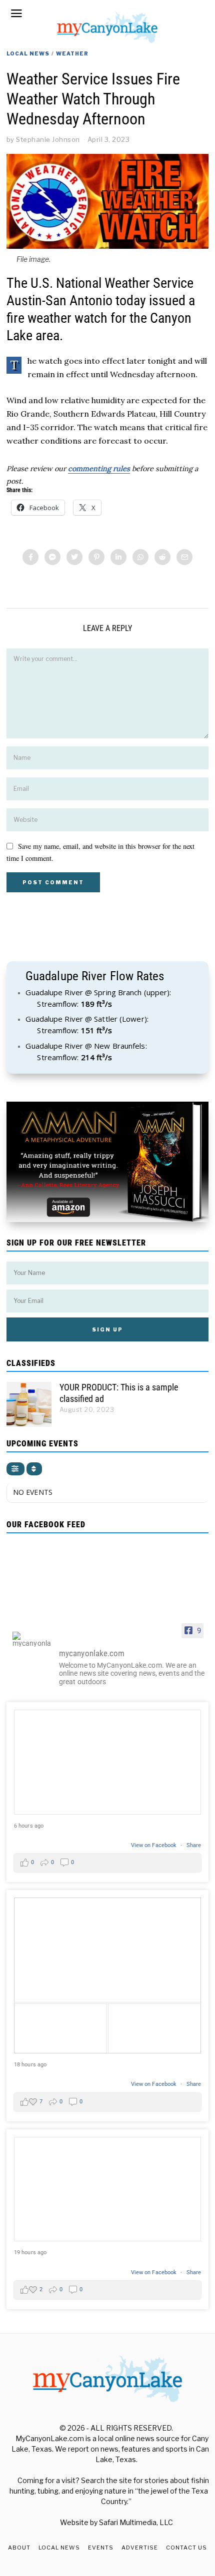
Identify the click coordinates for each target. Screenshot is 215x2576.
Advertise (140, 2548)
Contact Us (186, 2548)
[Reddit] (162, 557)
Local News (28, 53)
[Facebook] (30, 557)
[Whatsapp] (140, 557)
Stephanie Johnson (48, 139)
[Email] (184, 557)
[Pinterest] (96, 557)
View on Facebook (155, 1845)
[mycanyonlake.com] (31, 1639)
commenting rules (99, 469)
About (19, 2548)
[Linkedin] (118, 557)
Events (101, 2548)
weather (72, 53)
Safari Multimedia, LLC (136, 2522)
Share (194, 1845)
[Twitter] (74, 557)
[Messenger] (52, 557)
